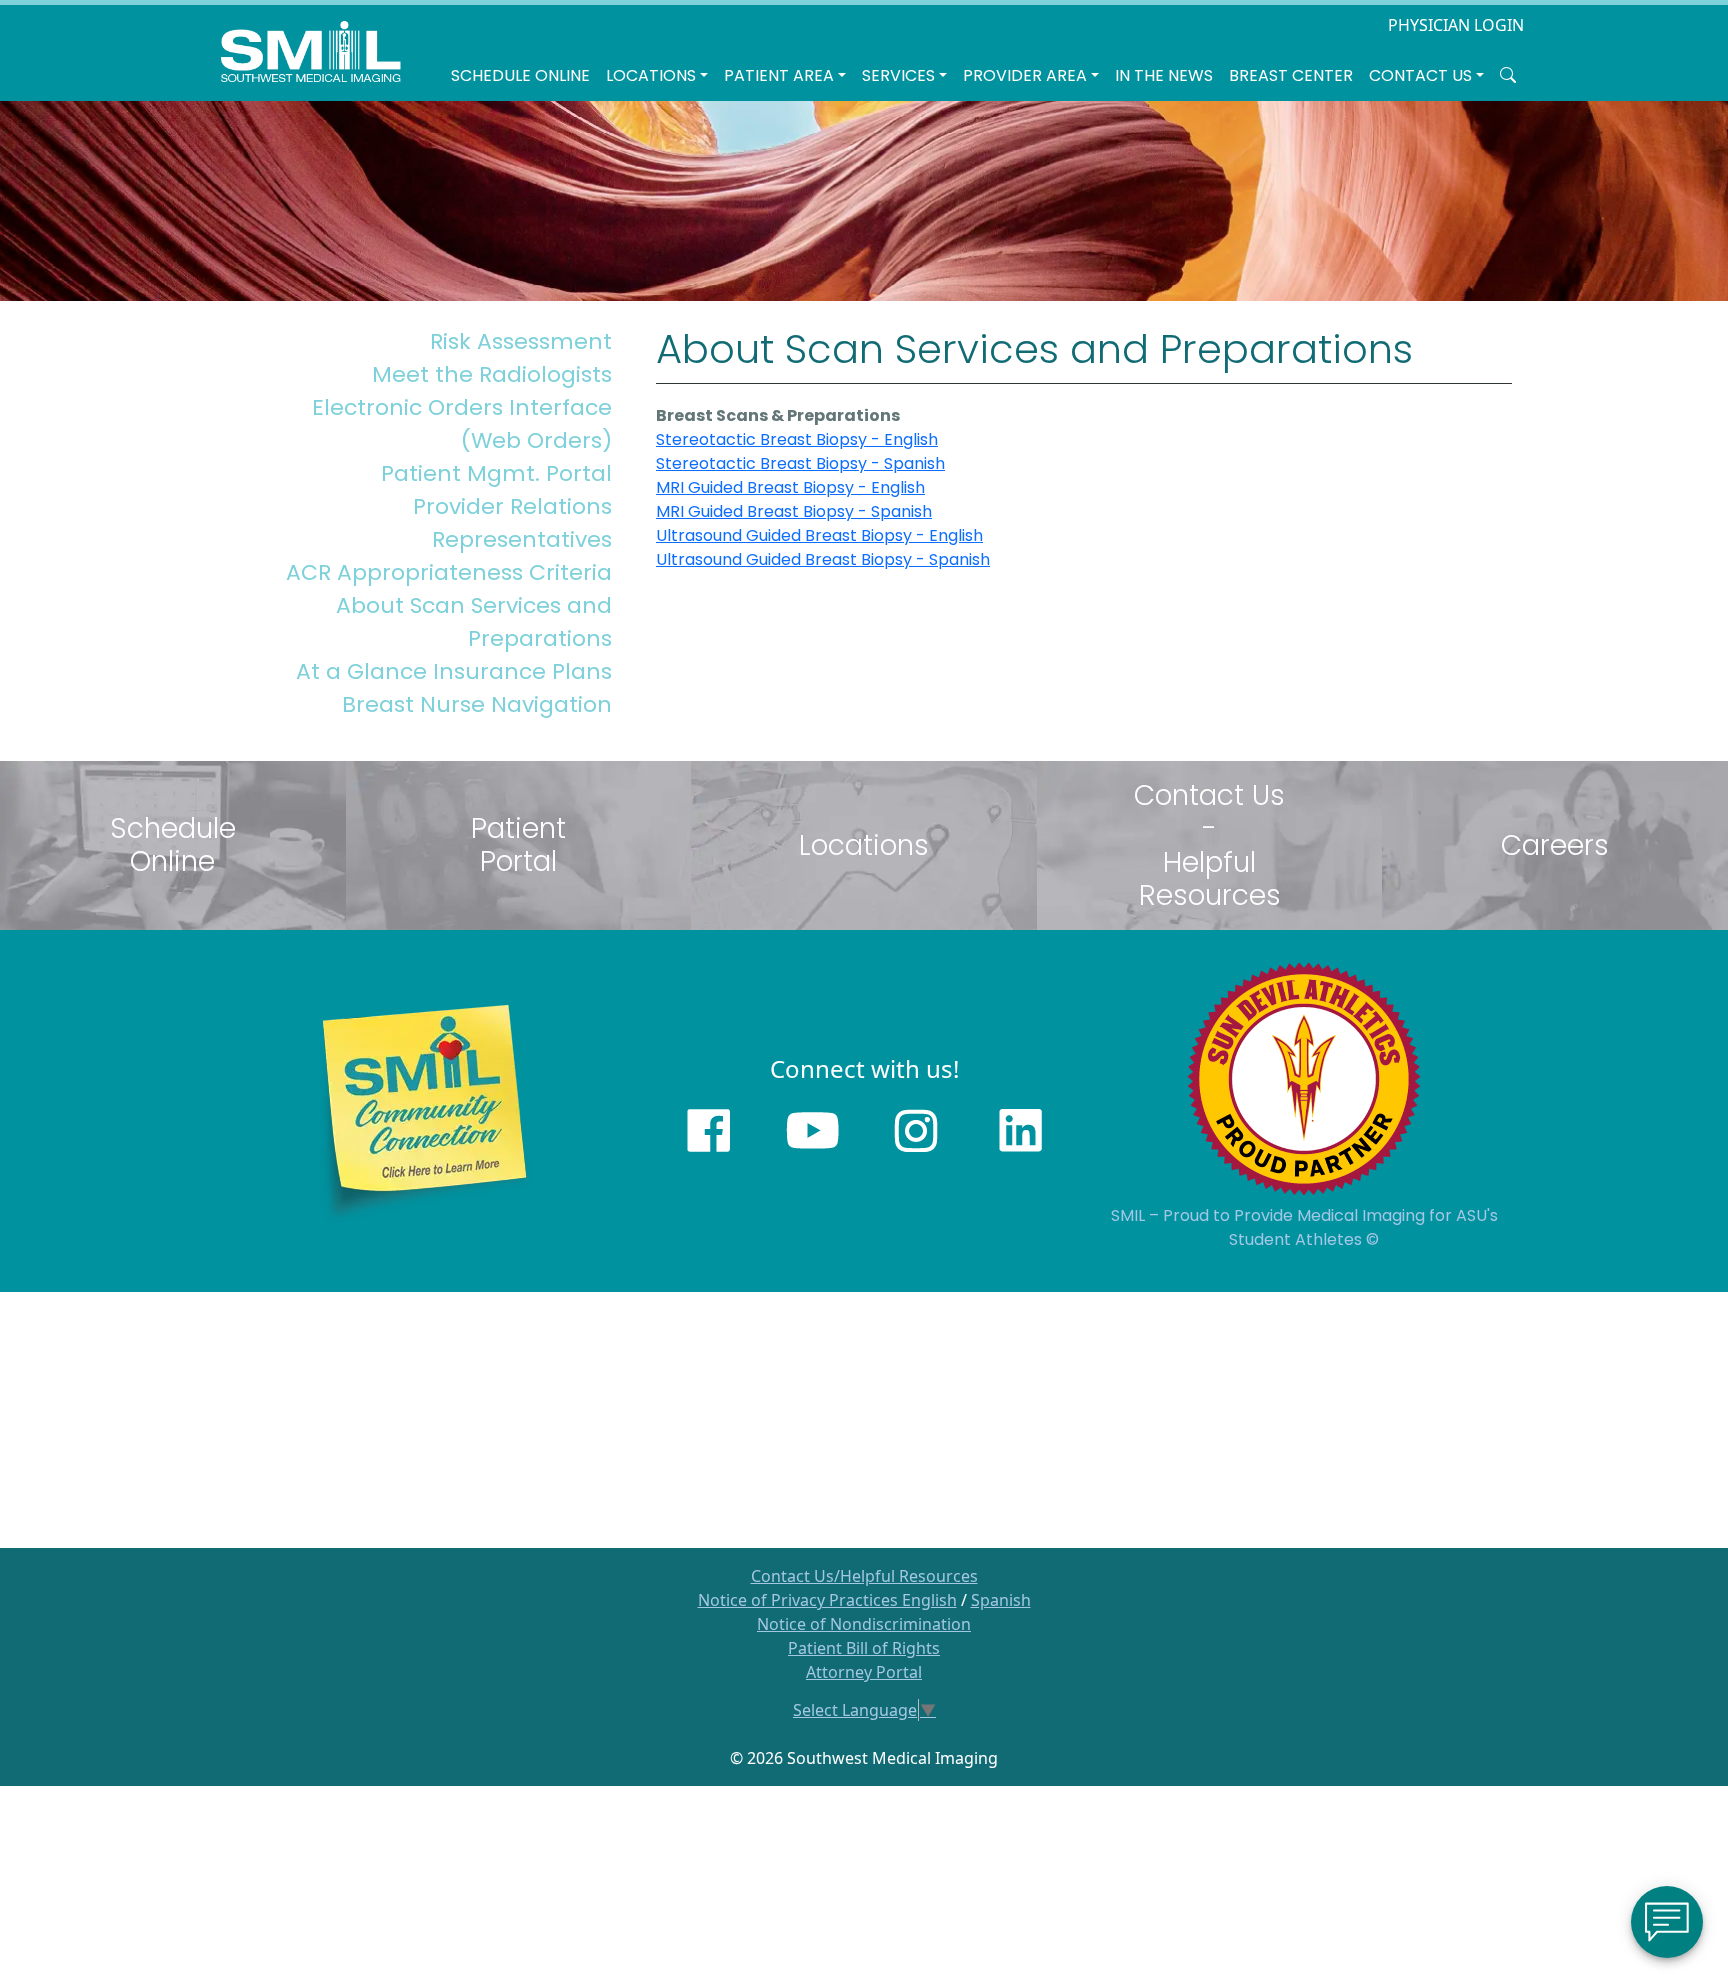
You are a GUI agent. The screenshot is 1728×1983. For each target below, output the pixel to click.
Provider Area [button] (1025, 75)
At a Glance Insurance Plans (454, 671)
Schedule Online (520, 75)
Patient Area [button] (779, 75)
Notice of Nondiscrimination (864, 1624)
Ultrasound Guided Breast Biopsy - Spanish (823, 559)
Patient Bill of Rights (864, 1648)
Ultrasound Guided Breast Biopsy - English (819, 535)
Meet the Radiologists (492, 374)
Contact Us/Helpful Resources (864, 1576)
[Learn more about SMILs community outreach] (424, 1110)
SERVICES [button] (898, 75)
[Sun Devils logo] (1304, 1078)
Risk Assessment (521, 341)
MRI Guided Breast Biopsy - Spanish (794, 511)
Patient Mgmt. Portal (496, 473)
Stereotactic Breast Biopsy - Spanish (800, 463)
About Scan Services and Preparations (474, 622)
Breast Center (1291, 75)
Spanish (1001, 1600)
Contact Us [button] (1420, 75)
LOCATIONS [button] (651, 75)
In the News (1164, 75)
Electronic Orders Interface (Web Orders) (462, 424)
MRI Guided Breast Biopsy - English (790, 487)
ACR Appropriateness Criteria (449, 572)
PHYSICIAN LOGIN (1456, 25)
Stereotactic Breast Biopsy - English (797, 439)
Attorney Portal (864, 1672)
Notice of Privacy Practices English (827, 1600)
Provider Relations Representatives (512, 523)
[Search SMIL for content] (1508, 76)
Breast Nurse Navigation (477, 704)
